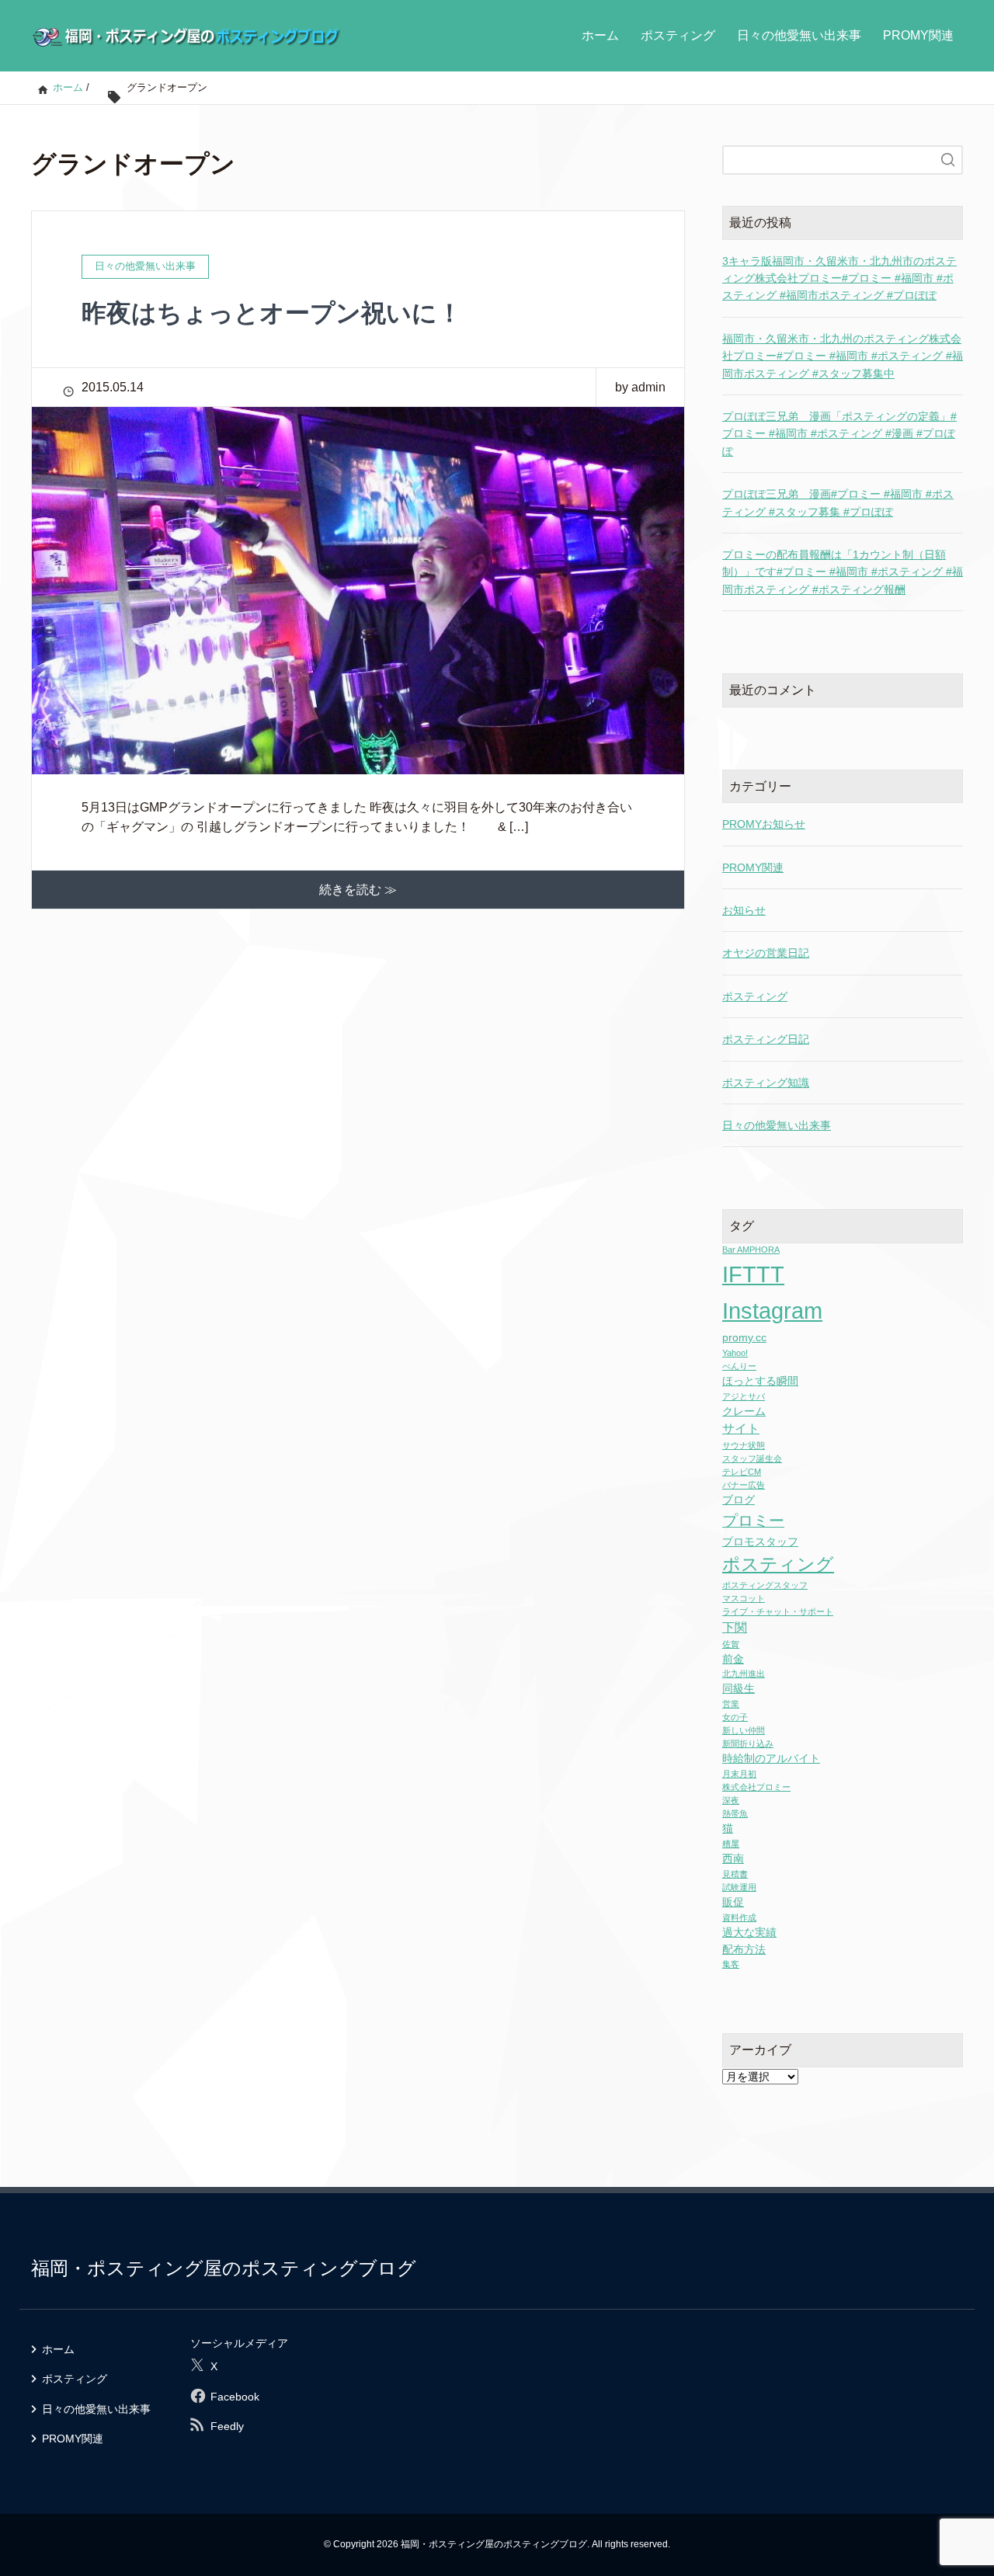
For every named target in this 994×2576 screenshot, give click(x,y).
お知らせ (744, 910)
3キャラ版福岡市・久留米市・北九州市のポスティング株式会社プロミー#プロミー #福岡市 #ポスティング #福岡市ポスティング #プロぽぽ (839, 278)
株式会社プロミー (756, 1787)
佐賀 (731, 1644)
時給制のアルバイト (771, 1759)
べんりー (739, 1366)
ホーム (600, 35)
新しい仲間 (744, 1730)
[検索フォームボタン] (948, 160)
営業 (731, 1704)
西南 (733, 1859)
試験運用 (739, 1887)
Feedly (227, 2426)
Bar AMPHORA (751, 1250)
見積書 (735, 1874)
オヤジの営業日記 (766, 953)
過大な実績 (749, 1933)
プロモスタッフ (760, 1542)
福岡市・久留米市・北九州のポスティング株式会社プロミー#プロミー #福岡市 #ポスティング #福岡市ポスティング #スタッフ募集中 (843, 356)
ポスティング (678, 35)
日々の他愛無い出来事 (799, 35)
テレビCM (742, 1472)
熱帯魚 (735, 1813)
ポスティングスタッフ (765, 1585)
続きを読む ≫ (358, 890)
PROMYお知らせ (764, 824)
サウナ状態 (744, 1445)
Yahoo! (735, 1353)
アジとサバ (744, 1396)
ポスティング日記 (766, 1039)
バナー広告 (744, 1485)
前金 (733, 1659)
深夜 (731, 1800)
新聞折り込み (748, 1743)
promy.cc (744, 1338)
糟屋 (731, 1844)
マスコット (744, 1598)
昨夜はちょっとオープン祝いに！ (272, 313)
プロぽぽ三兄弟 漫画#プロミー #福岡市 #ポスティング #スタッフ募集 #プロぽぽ (838, 502)
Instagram (772, 1311)
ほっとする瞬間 (760, 1381)
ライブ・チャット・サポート (778, 1611)
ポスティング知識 (766, 1083)
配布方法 (744, 1950)
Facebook (235, 2397)
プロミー (753, 1521)
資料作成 (739, 1917)
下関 (735, 1627)
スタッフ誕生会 (752, 1458)
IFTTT (753, 1274)
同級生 (739, 1689)
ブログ (739, 1500)
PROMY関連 (918, 35)
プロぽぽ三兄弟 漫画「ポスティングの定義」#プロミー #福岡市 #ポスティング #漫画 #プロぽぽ (839, 434)
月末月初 (739, 1774)
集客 (731, 1964)
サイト (741, 1429)
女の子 (735, 1717)
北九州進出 (744, 1674)
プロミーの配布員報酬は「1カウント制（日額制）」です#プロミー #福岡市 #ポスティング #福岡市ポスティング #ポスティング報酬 (843, 572)
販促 (733, 1902)
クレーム (744, 1411)
